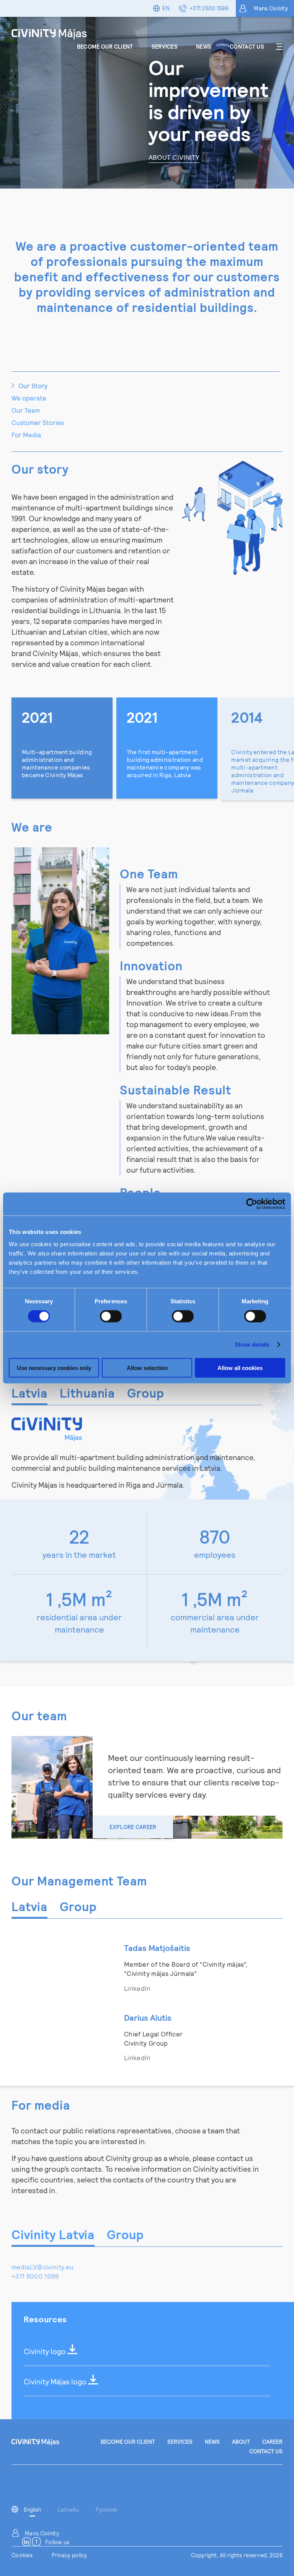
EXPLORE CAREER (133, 1827)
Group (146, 1393)
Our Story (33, 386)
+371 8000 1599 (35, 2276)
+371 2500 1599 (209, 8)
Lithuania (87, 1393)
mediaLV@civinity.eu (42, 2267)
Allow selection (147, 1368)
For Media (26, 435)
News (204, 47)
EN (166, 8)
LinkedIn (137, 1988)
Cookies (22, 2555)
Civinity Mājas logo (56, 2382)
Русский (106, 2510)
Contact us (247, 47)
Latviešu (68, 2510)
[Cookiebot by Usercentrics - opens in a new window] (252, 1204)
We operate (29, 398)
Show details (252, 1345)
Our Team (26, 410)
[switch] (111, 1316)
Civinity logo (46, 2351)
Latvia (29, 1393)
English (32, 2510)
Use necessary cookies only (54, 1368)
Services (165, 47)
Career (272, 2442)
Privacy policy (69, 2555)
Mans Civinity (271, 8)
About (241, 2442)
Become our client (105, 47)
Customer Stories (38, 422)
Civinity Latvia (53, 2234)
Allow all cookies (240, 1368)
